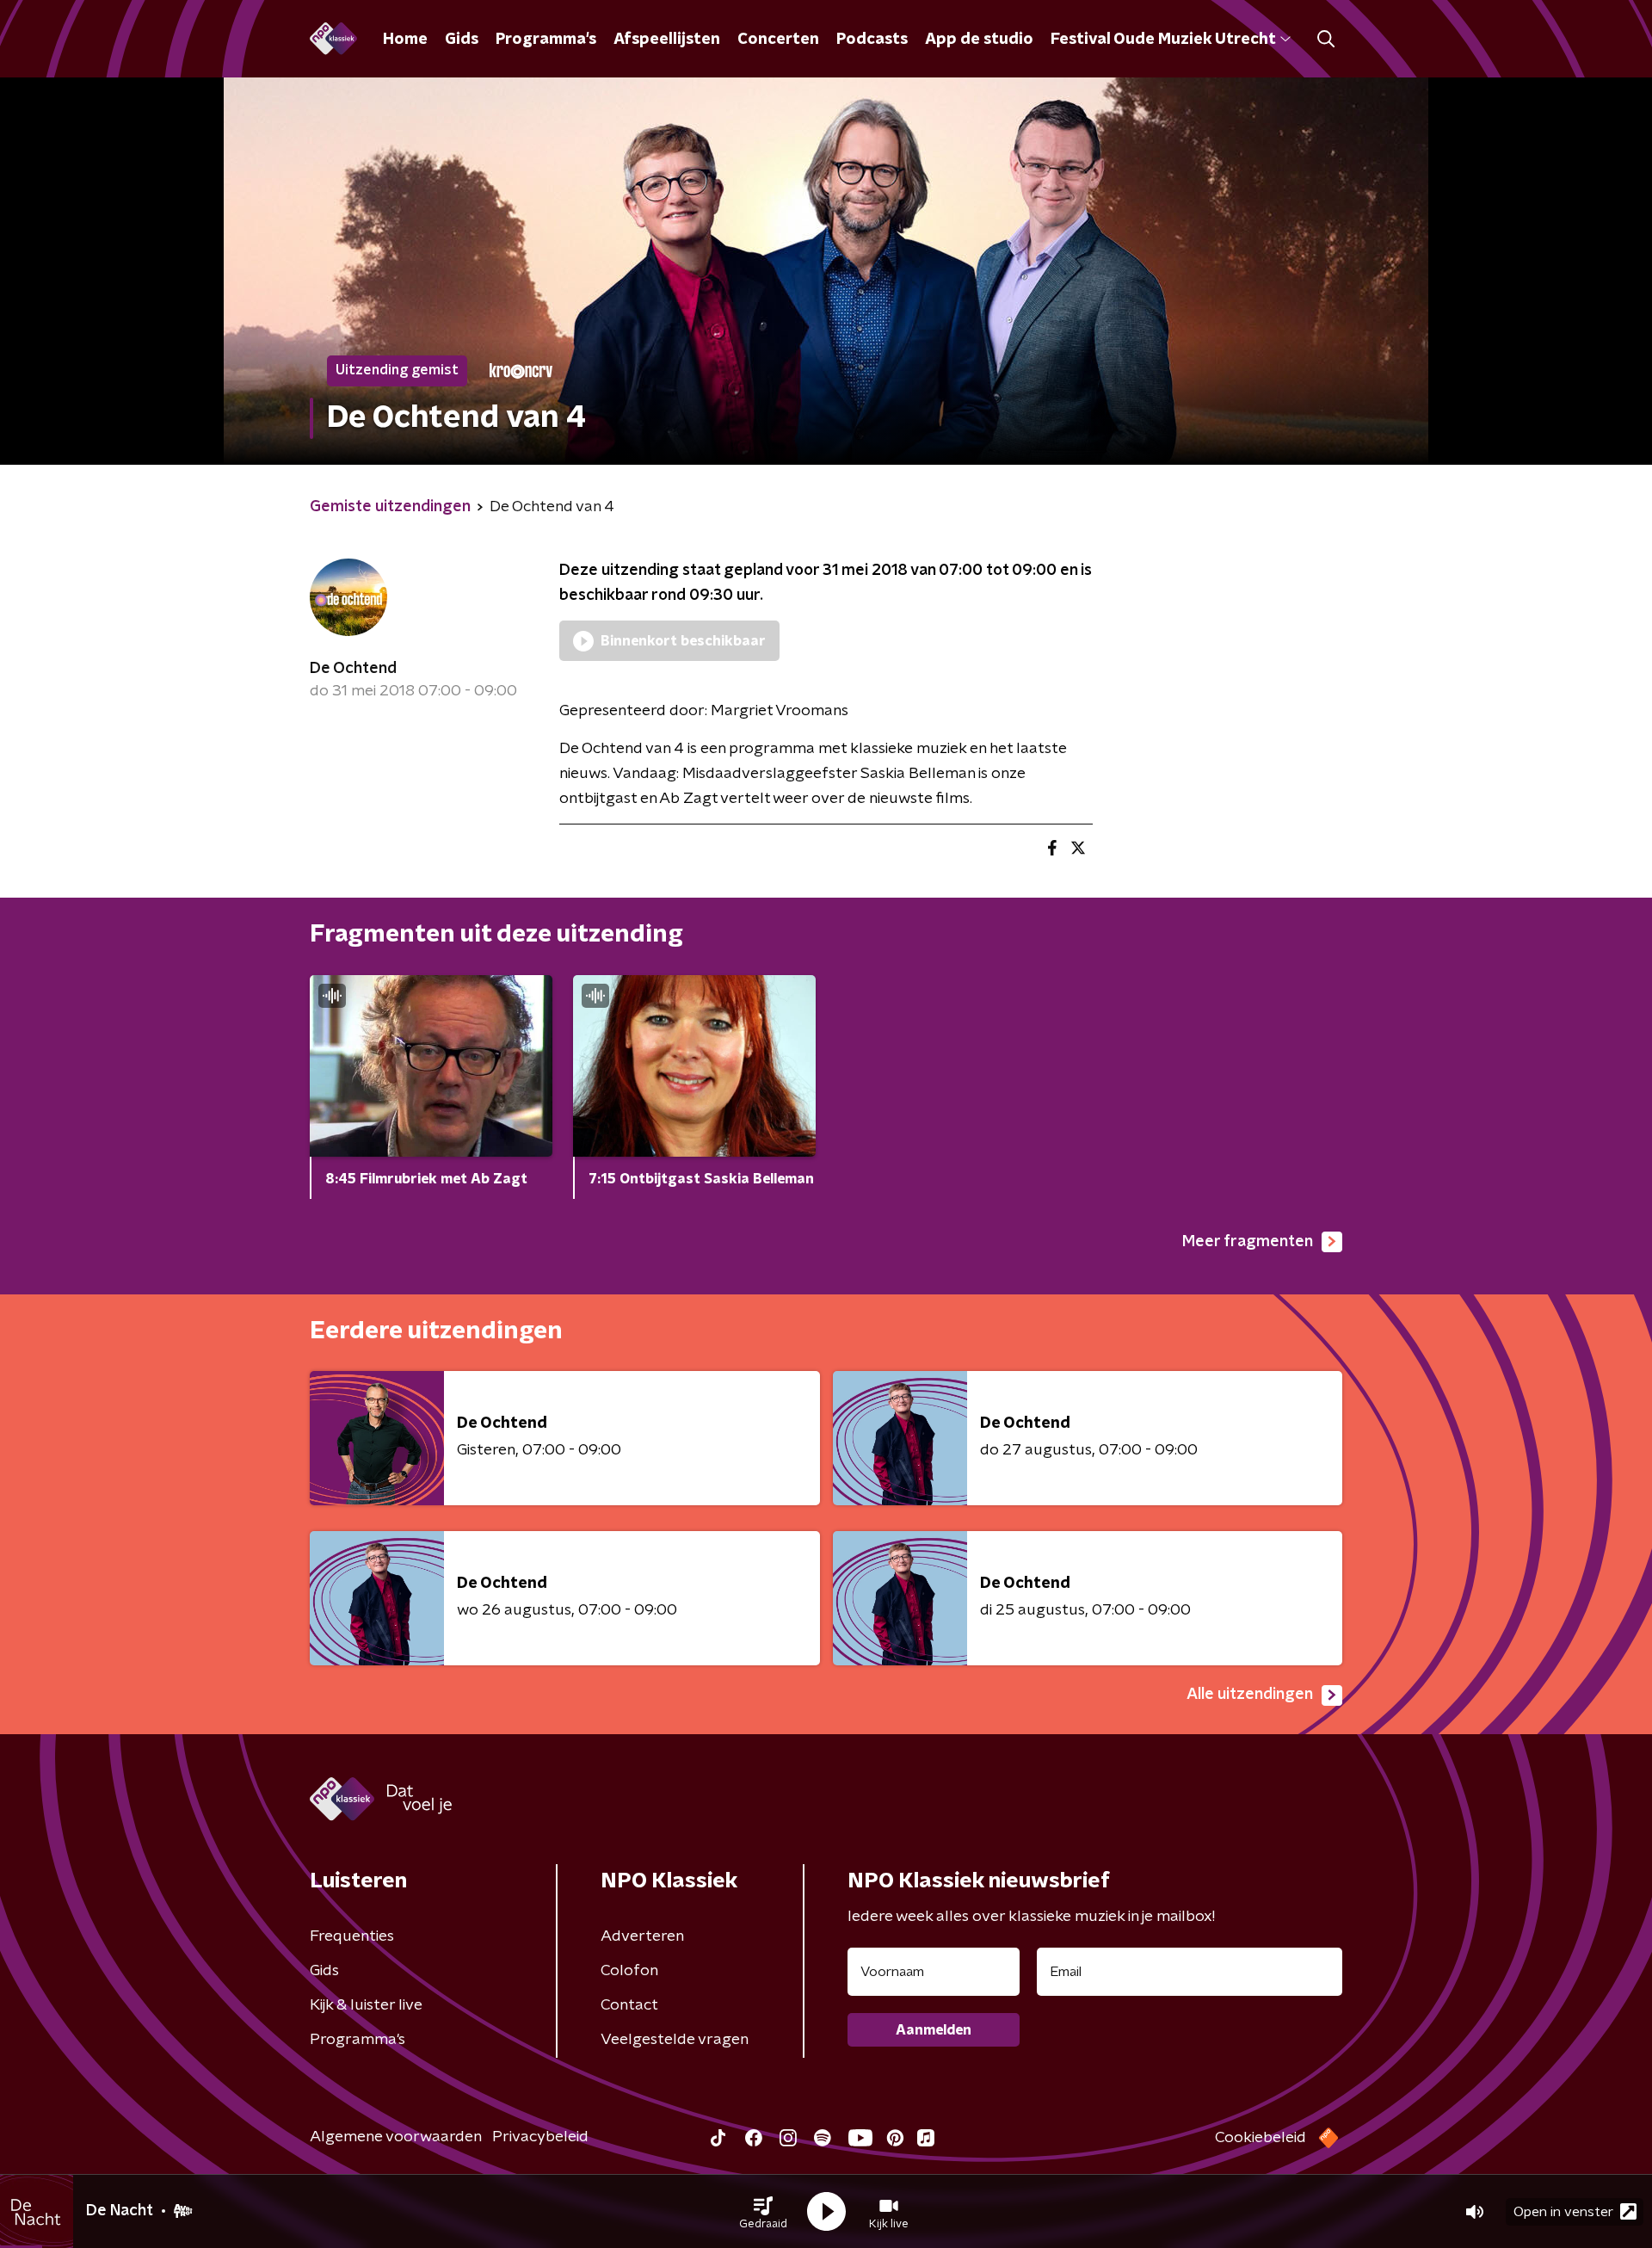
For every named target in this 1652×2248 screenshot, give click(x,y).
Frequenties (352, 1936)
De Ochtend (353, 669)
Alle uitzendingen (1250, 1695)
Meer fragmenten (1248, 1242)
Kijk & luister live (366, 2005)
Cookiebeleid (1261, 2138)
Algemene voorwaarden (396, 2137)
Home (405, 40)
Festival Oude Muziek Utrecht (1163, 40)
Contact (629, 2005)
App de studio (979, 40)
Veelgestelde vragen (675, 2040)
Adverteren (642, 1936)
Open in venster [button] (1563, 2212)
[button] (763, 2212)
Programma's (546, 40)
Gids (462, 40)
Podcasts (872, 40)
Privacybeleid (540, 2137)
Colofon (629, 1971)
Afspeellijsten (667, 40)
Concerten (778, 40)
